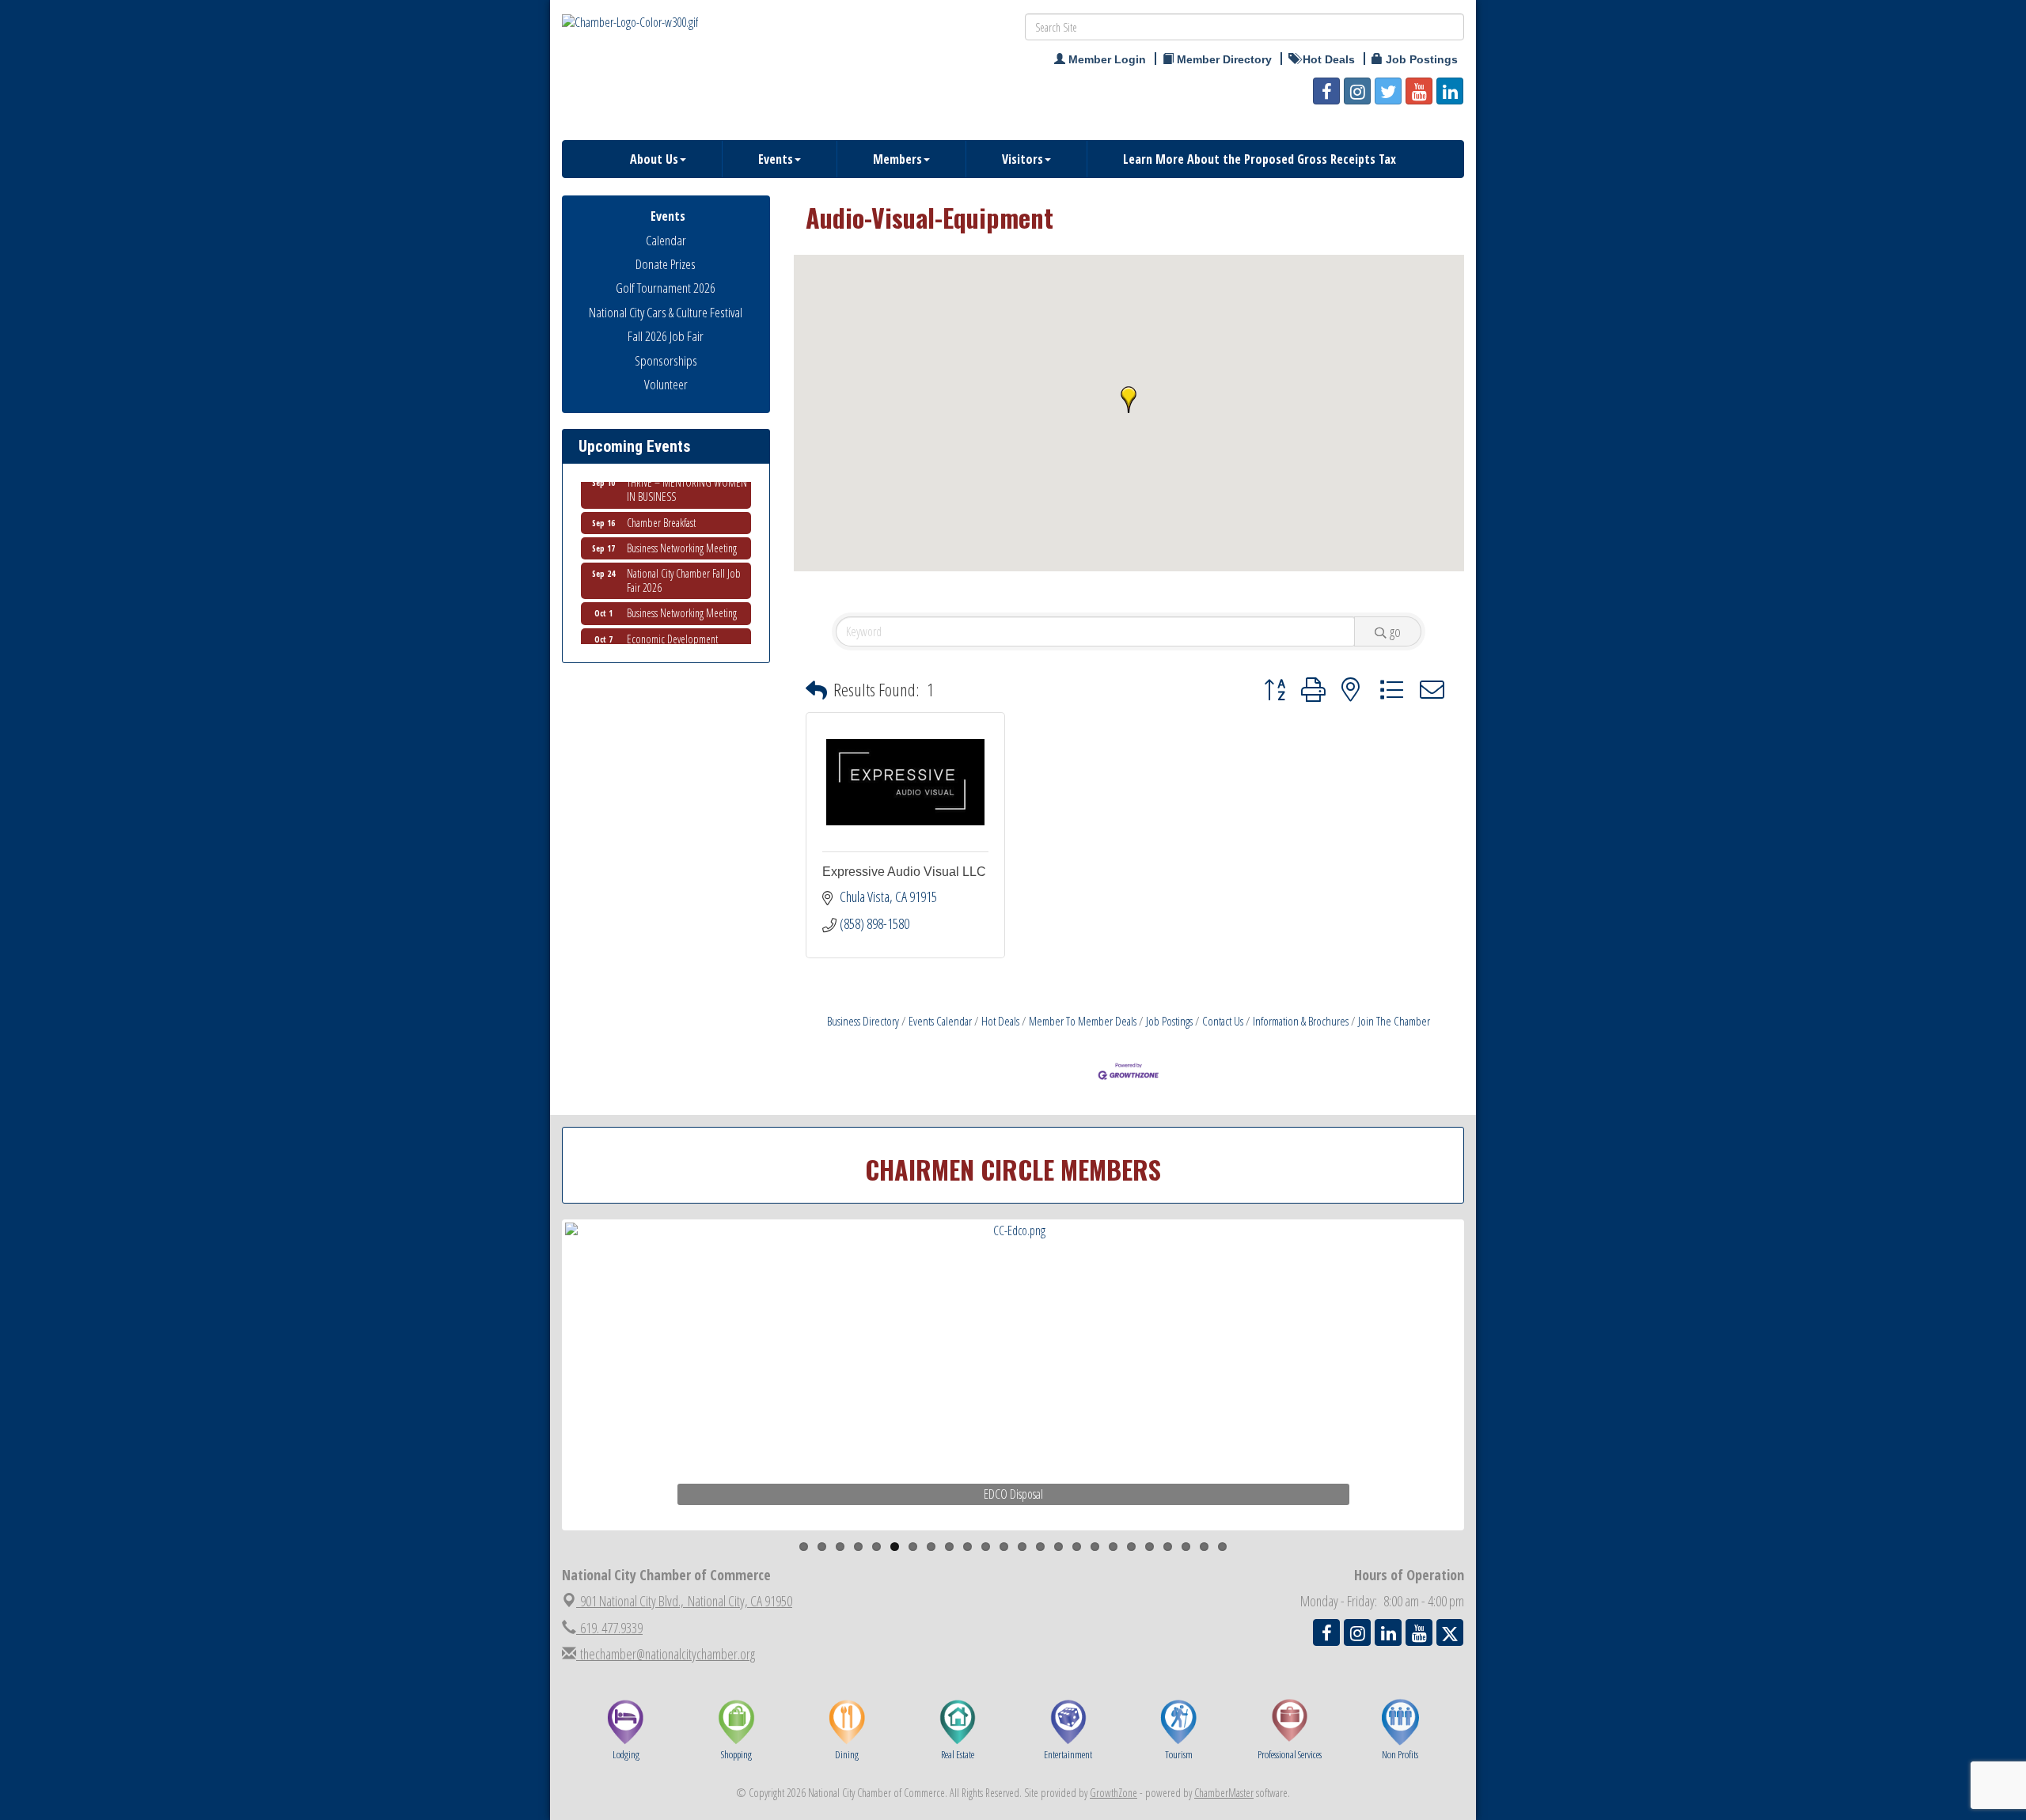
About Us (654, 159)
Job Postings (1169, 1021)
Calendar (666, 240)
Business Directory (863, 1021)
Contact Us (1223, 1021)
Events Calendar (940, 1021)
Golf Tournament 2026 (666, 288)
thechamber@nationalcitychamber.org (666, 1654)
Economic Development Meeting (672, 626)
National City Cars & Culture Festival (666, 312)
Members (897, 159)
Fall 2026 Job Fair (666, 336)
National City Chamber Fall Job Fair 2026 (684, 560)
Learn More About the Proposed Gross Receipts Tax (1260, 159)
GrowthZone (1114, 1793)
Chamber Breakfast (661, 502)
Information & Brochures (1301, 1021)
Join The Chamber (1394, 1021)
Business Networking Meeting (682, 527)
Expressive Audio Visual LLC (904, 872)
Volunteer (666, 384)
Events (776, 159)
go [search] (1395, 631)
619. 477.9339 (609, 1628)
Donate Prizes (666, 264)
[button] (1129, 400)
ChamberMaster (1224, 1793)
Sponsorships (666, 360)
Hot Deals (1000, 1021)
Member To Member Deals (1083, 1021)
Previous (541, 1405)
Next (1491, 1405)
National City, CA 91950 (686, 1601)
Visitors (1022, 159)
